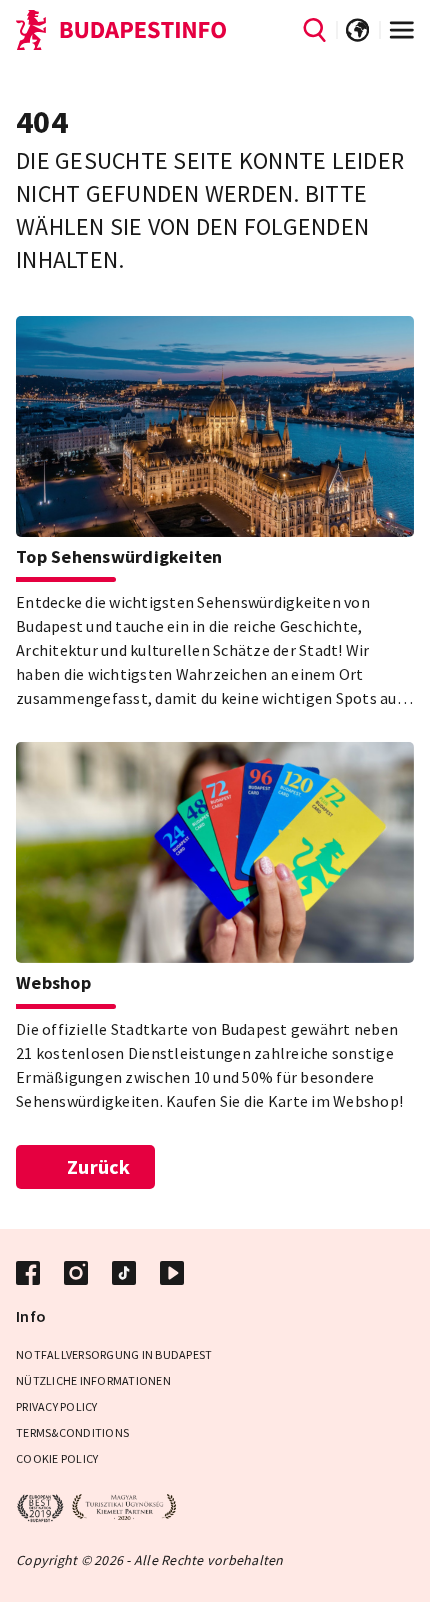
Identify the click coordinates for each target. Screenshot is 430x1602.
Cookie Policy (57, 1458)
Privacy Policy (57, 1406)
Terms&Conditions (72, 1432)
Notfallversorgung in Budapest (114, 1354)
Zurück (99, 1166)
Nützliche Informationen (93, 1380)
